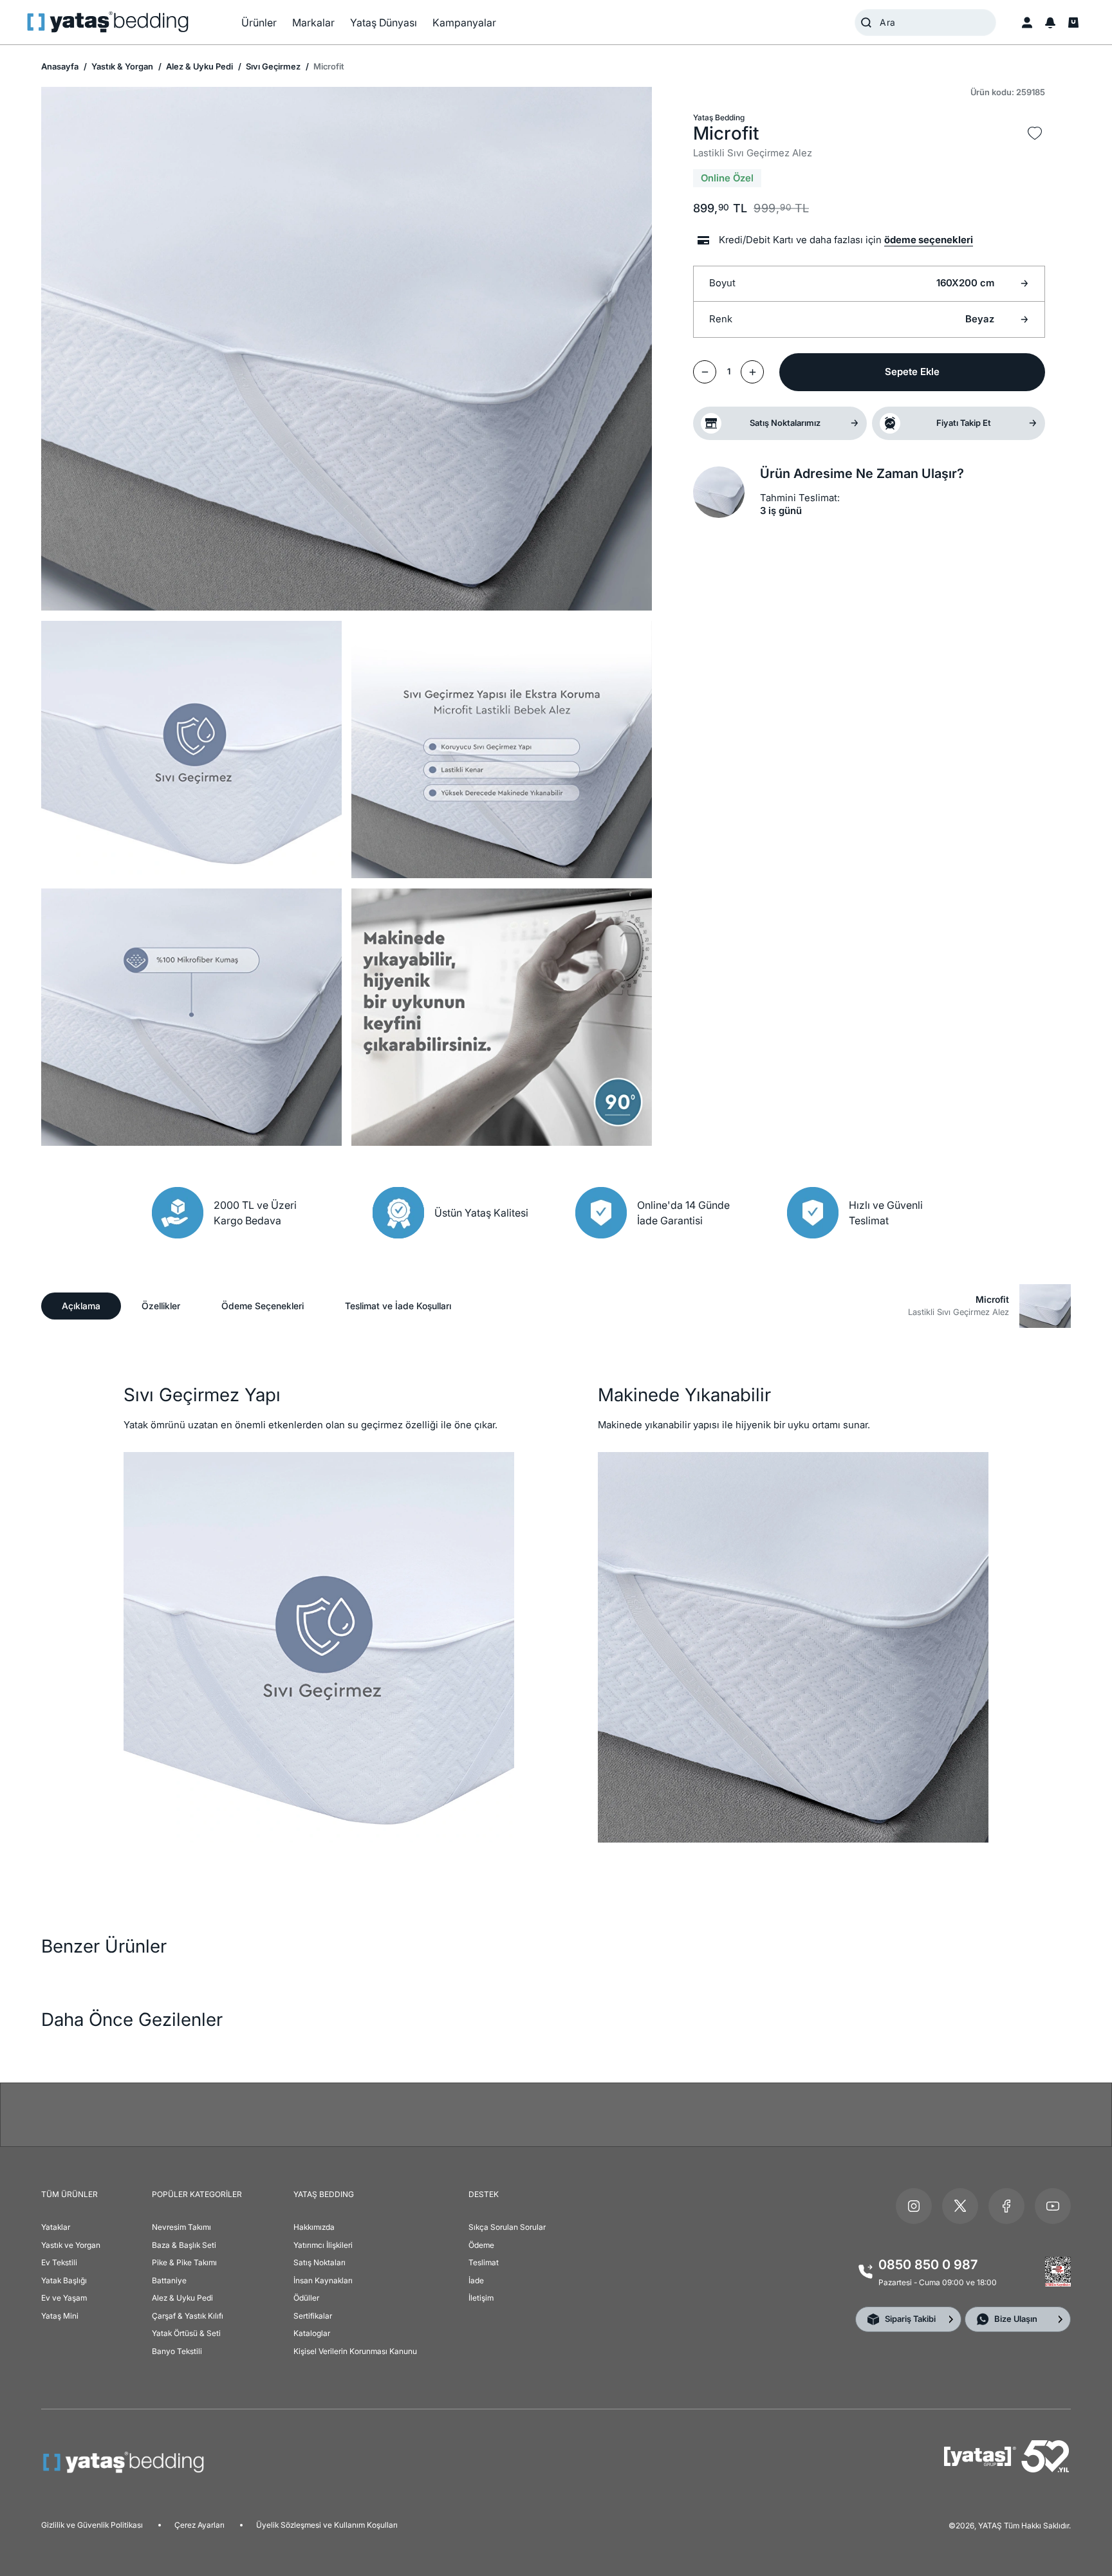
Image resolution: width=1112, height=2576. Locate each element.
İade (476, 2280)
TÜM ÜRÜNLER (69, 2194)
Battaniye (169, 2280)
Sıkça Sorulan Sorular (507, 2227)
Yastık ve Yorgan (71, 2245)
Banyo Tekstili (177, 2351)
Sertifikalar (313, 2316)
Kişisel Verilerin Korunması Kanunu (355, 2351)
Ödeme (481, 2245)
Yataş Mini (60, 2316)
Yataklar (56, 2227)
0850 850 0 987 (928, 2265)
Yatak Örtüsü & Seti (186, 2333)
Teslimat (484, 2262)
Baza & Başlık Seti (184, 2245)
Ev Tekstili (59, 2262)
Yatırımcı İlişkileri (323, 2245)
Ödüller (306, 2298)
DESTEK (484, 2194)
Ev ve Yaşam (64, 2298)
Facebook (1006, 2206)
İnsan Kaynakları (323, 2280)
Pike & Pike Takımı (184, 2262)
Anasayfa (60, 66)
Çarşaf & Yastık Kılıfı (188, 2316)
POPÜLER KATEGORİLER (197, 2194)
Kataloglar (312, 2333)
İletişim (481, 2298)
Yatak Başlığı (64, 2280)
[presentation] (556, 1288)
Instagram (914, 2206)
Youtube (1053, 2206)
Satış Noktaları (320, 2262)
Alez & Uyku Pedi (199, 66)
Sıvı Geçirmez (272, 66)
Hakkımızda (314, 2227)
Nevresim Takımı (181, 2227)
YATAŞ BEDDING (324, 2194)
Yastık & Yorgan (121, 66)
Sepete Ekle (912, 372)
